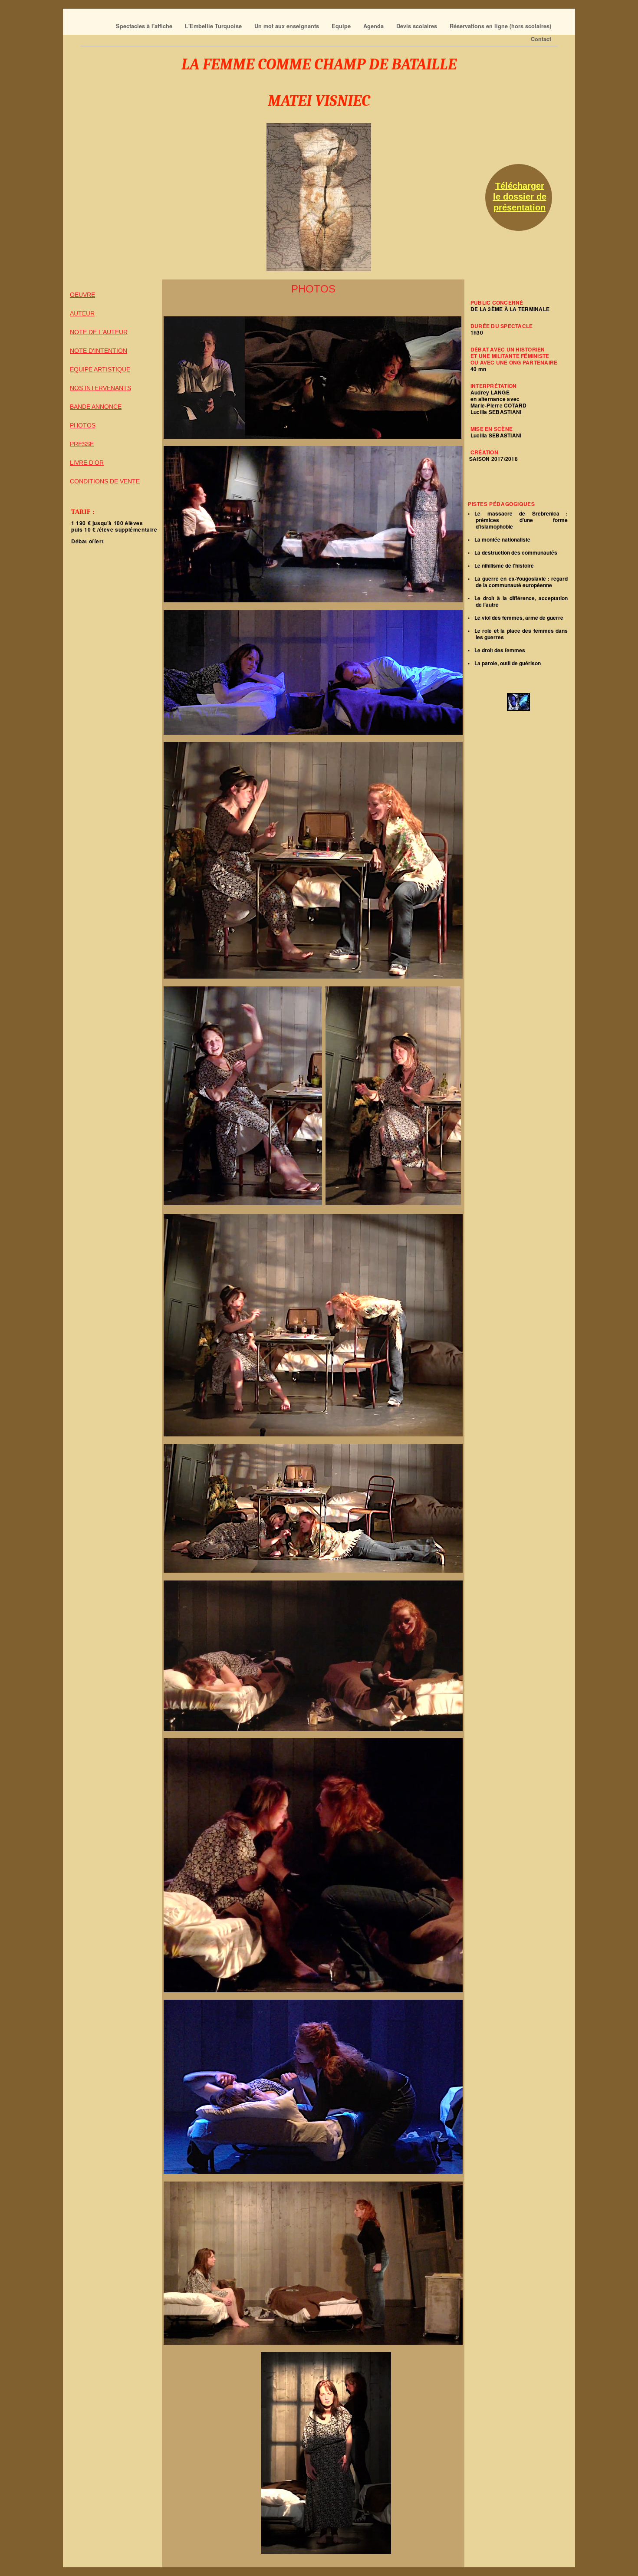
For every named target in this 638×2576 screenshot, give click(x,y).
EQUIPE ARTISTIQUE (100, 369)
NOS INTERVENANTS (100, 388)
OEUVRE (82, 295)
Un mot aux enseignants (288, 26)
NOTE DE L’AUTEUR (99, 332)
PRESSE (82, 444)
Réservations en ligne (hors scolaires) (500, 26)
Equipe (342, 26)
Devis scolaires (418, 26)
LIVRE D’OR (87, 463)
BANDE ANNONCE (96, 407)
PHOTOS (83, 425)
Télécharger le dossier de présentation (520, 197)
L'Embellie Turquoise (214, 26)
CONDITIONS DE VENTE (105, 481)
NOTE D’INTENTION (99, 351)
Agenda (374, 26)
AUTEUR (82, 313)
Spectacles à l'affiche (145, 26)
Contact (541, 39)
